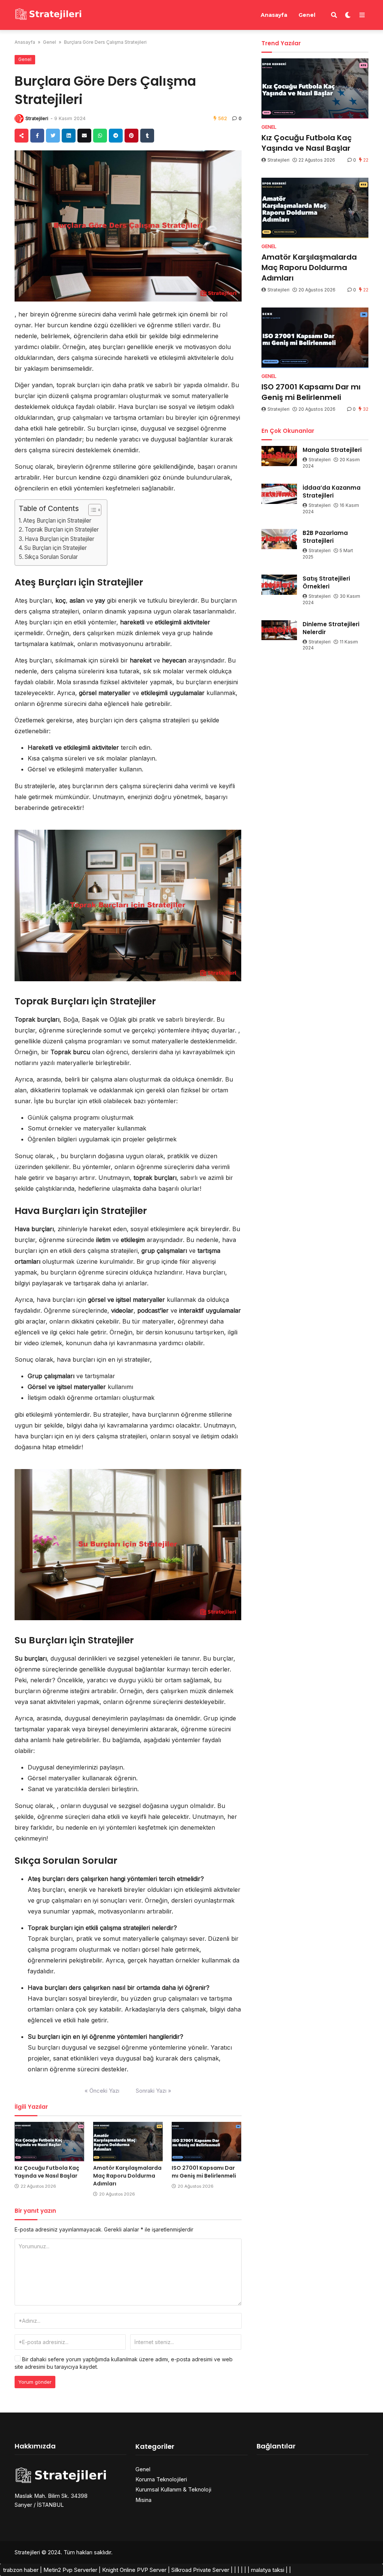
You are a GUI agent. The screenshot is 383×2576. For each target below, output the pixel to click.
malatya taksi (268, 2570)
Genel (307, 15)
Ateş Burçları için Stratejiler (57, 521)
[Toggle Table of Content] (91, 510)
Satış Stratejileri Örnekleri (326, 582)
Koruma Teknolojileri (161, 2479)
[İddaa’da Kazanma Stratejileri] (279, 494)
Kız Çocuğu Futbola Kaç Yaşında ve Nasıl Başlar (47, 2172)
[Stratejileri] (49, 14)
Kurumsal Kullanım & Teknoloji (173, 2489)
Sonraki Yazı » (154, 2091)
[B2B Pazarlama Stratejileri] (279, 539)
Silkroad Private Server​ (200, 2570)
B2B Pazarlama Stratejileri (325, 537)
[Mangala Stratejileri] (279, 456)
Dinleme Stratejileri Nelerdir (331, 628)
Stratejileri (37, 118)
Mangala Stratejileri (332, 450)
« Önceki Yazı (102, 2091)
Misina (143, 2500)
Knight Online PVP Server (134, 2570)
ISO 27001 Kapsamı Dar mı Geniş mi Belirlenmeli (204, 2172)
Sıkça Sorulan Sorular (51, 557)
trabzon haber (21, 2570)
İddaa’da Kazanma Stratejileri (332, 492)
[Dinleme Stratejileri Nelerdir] (279, 630)
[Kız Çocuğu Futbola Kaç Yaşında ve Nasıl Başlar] (49, 2141)
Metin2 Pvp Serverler (70, 2570)
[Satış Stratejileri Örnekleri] (279, 585)
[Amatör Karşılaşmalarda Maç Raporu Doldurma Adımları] (128, 2141)
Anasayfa (274, 15)
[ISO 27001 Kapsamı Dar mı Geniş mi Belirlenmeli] (206, 2141)
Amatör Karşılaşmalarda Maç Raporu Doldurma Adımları (127, 2176)
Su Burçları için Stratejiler (56, 548)
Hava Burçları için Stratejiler (59, 539)
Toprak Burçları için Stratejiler (62, 530)
